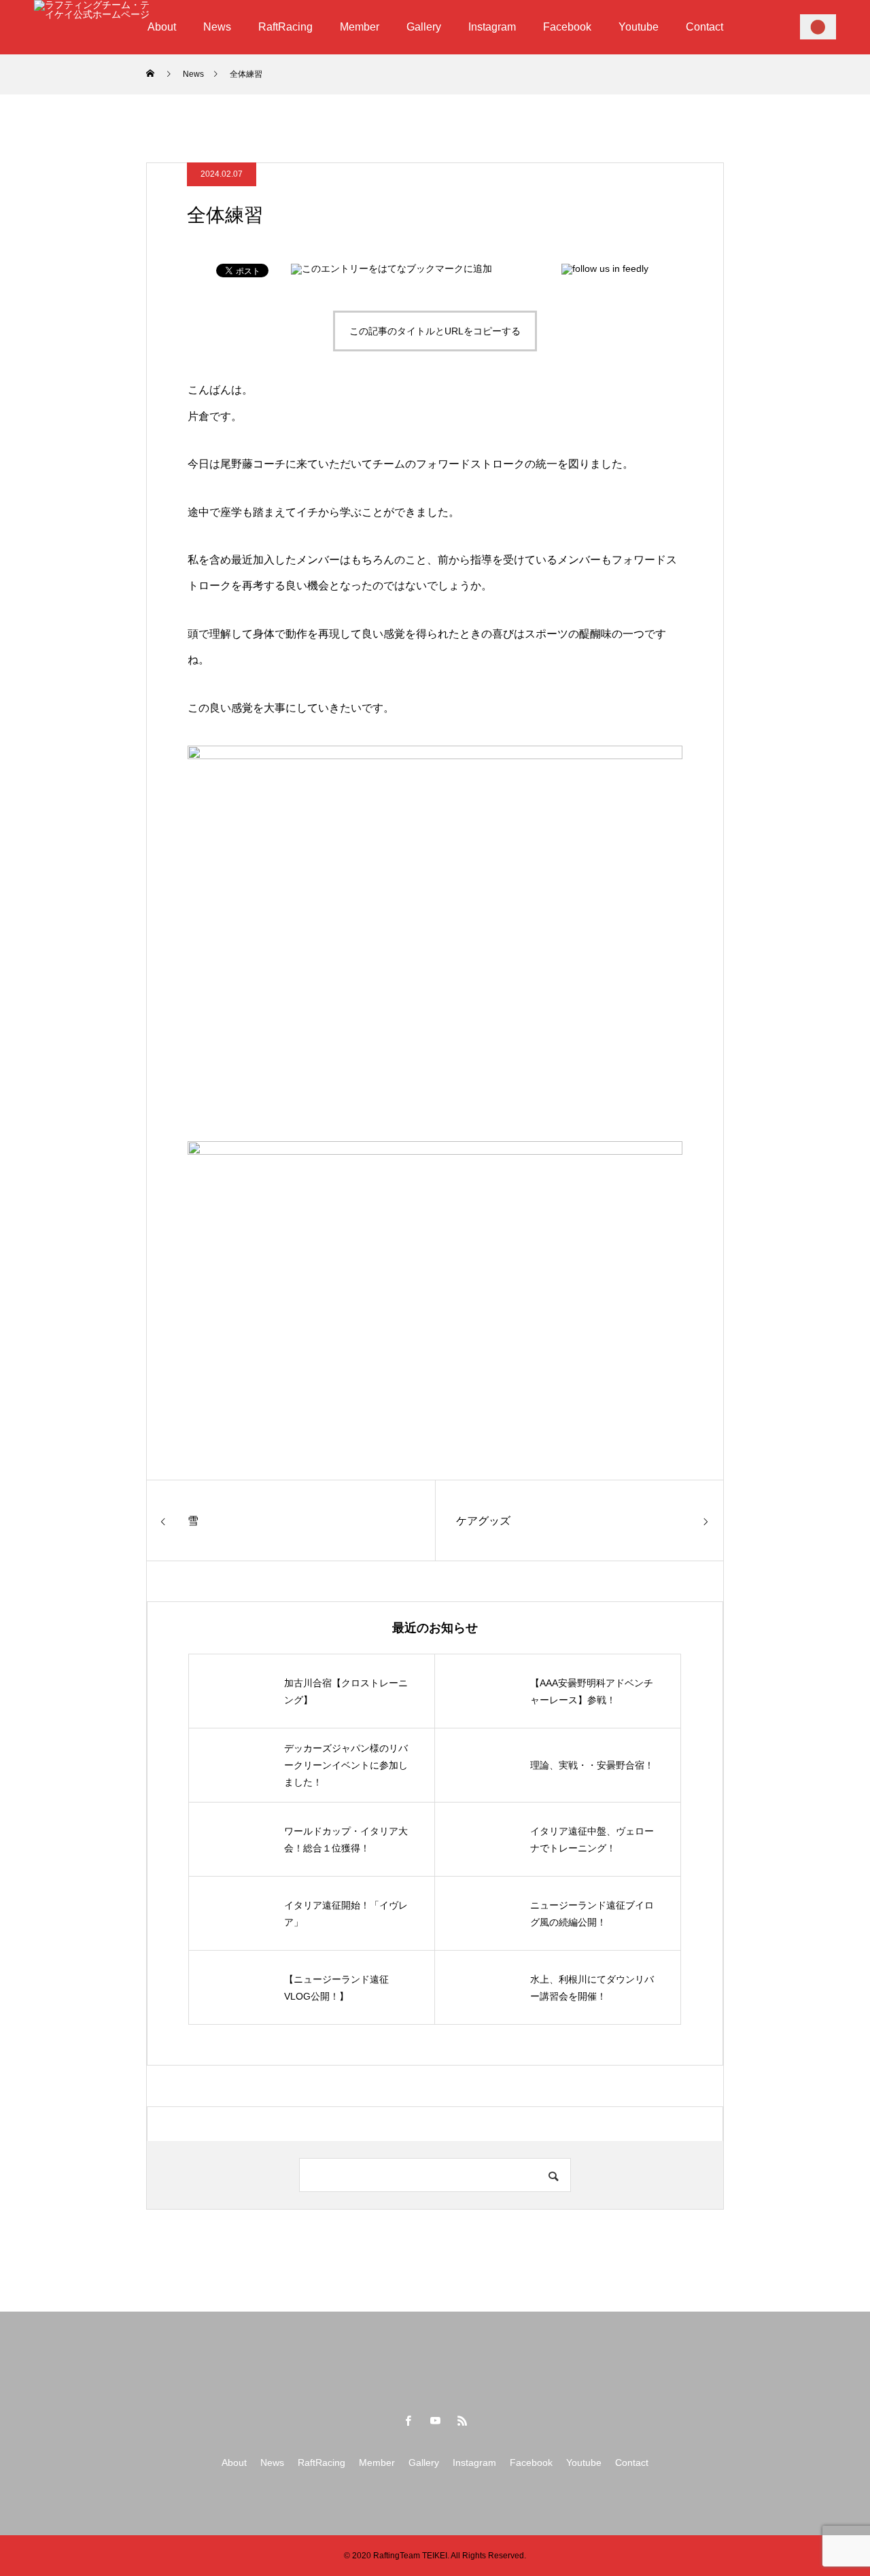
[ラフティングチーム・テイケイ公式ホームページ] (92, 27)
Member (360, 27)
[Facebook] (408, 2420)
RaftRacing (285, 27)
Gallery (424, 27)
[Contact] (818, 27)
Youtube (639, 27)
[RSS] (462, 2420)
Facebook (567, 27)
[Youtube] (435, 2420)
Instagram (492, 27)
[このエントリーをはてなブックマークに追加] (391, 268)
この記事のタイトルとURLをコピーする (435, 331)
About (162, 27)
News (217, 27)
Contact (704, 27)
